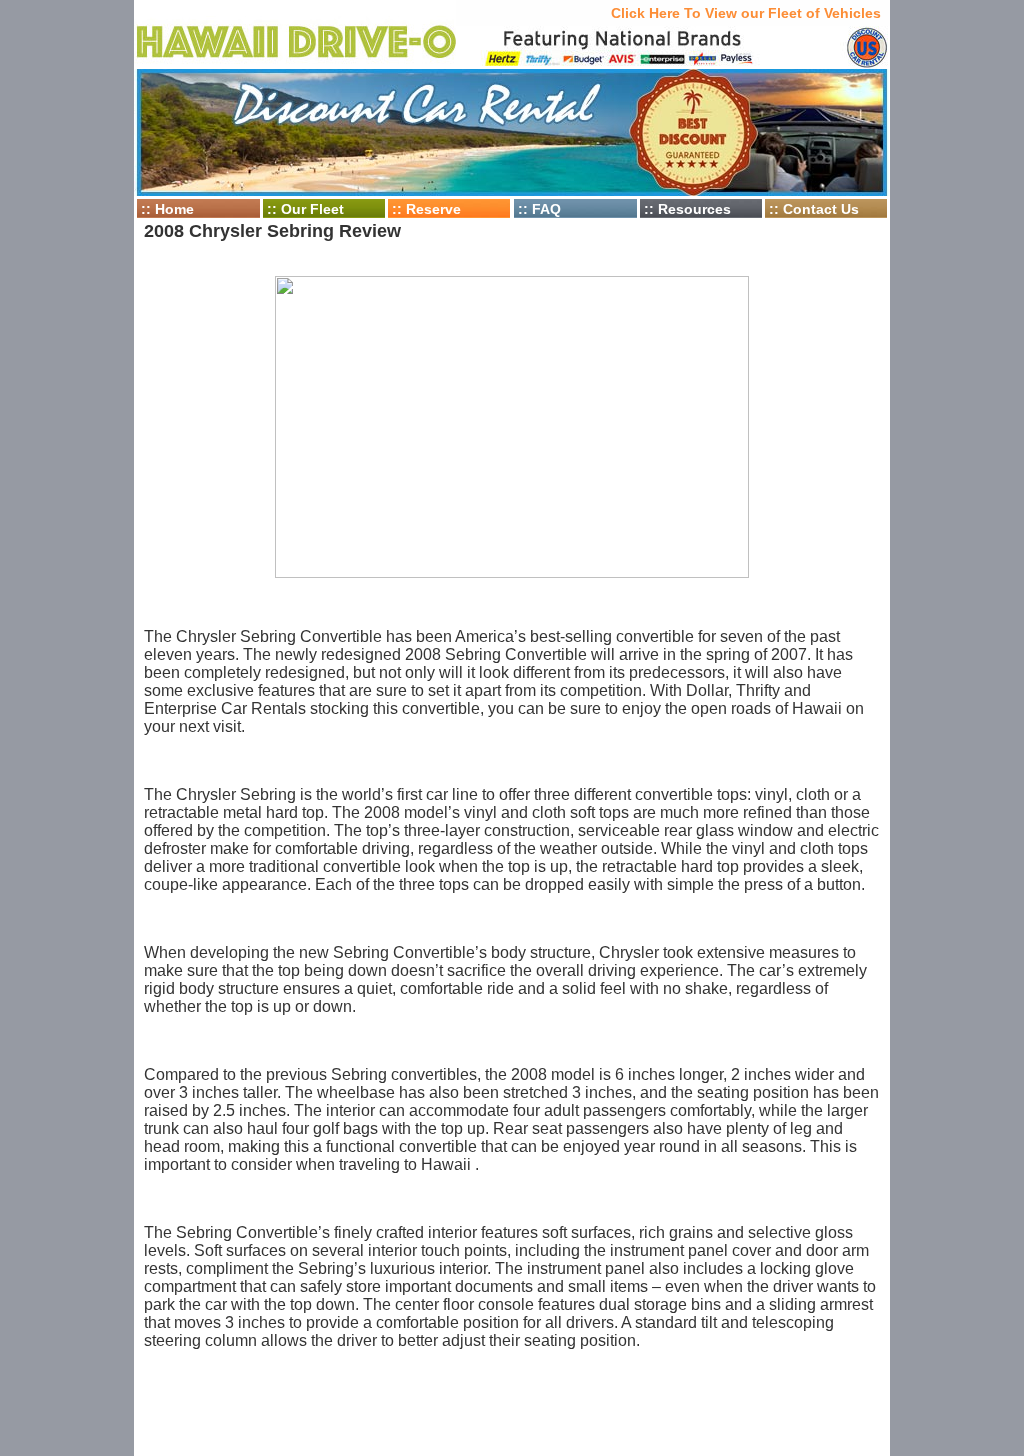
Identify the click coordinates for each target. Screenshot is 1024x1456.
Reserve (433, 209)
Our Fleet (312, 209)
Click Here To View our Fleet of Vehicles (746, 13)
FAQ (546, 209)
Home (174, 209)
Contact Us (821, 209)
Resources (694, 209)
